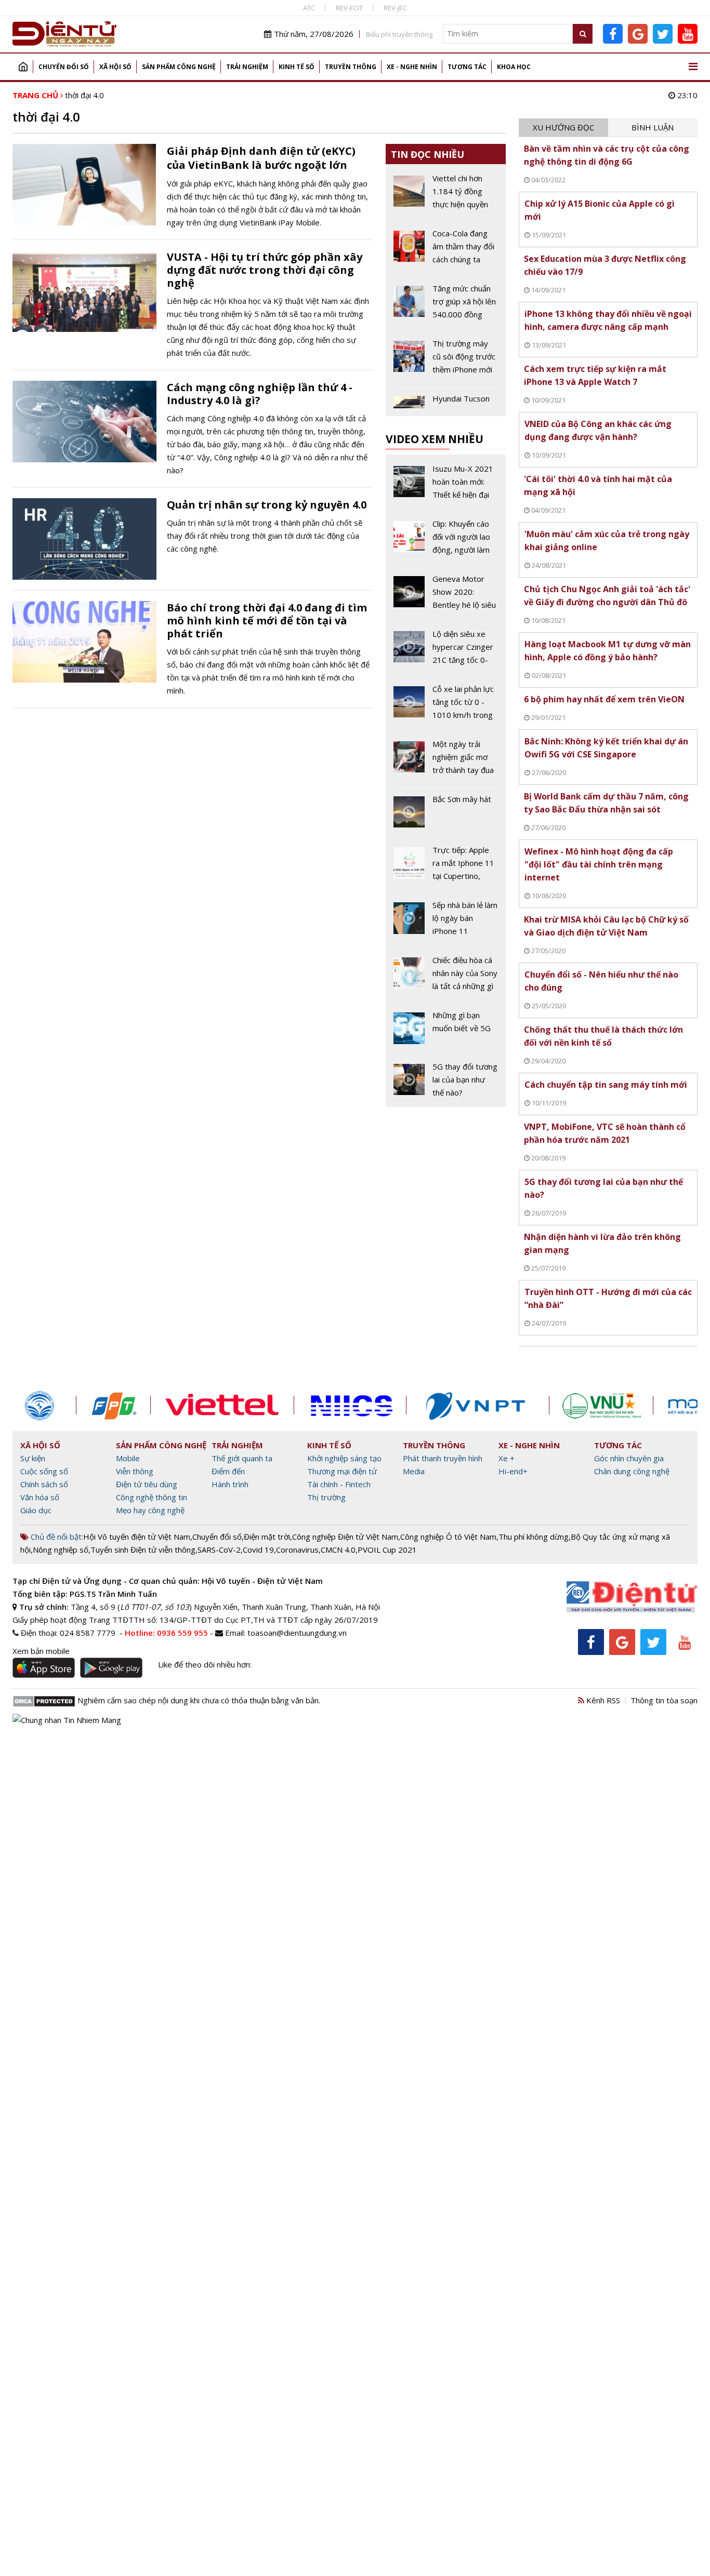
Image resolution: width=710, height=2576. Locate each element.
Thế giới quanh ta (242, 1458)
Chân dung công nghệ (632, 1471)
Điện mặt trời (267, 1537)
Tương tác (467, 67)
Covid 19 (258, 1550)
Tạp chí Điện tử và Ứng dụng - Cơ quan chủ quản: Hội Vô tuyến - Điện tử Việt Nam (168, 1581)
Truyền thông (351, 67)
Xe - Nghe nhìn (412, 67)
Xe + (507, 1458)
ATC (309, 8)
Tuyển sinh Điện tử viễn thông (143, 1550)
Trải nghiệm (247, 67)
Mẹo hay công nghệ (150, 1510)
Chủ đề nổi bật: (56, 1537)
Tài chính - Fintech (339, 1484)
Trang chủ (23, 67)
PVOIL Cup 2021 (387, 1550)
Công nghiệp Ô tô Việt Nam (448, 1537)
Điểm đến (228, 1471)
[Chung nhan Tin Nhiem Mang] (67, 1719)
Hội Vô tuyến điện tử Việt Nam (137, 1537)
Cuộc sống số (44, 1471)
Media (414, 1471)
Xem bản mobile (41, 1651)
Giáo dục (36, 1510)
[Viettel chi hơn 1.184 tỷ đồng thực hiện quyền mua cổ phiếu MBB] (446, 195)
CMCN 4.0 (338, 1550)
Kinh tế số (297, 67)
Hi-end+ (513, 1471)
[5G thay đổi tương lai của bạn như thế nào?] (446, 1080)
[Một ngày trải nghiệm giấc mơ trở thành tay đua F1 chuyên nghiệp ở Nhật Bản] (446, 761)
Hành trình (230, 1484)
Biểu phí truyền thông (399, 34)
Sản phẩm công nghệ (179, 67)
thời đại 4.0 (84, 95)
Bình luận (653, 127)
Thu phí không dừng (534, 1537)
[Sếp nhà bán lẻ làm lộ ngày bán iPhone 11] (446, 922)
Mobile (128, 1458)
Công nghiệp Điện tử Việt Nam (345, 1537)
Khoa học (514, 67)
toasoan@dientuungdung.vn (297, 1633)
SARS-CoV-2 (219, 1550)
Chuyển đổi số (64, 67)
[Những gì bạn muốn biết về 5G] (446, 1030)
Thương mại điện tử (342, 1471)
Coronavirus (297, 1550)
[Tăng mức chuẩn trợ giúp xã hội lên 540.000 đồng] (446, 305)
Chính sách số (44, 1484)
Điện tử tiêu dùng (147, 1484)
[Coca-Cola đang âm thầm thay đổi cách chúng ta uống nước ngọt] (446, 250)
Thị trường (326, 1497)
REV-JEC (395, 8)
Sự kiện (33, 1458)
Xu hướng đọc (563, 127)
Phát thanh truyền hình (443, 1458)
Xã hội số (115, 67)
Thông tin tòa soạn (664, 1700)
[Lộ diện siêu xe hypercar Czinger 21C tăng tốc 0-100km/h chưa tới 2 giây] (446, 651)
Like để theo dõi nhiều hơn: (205, 1664)
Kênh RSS (602, 1700)
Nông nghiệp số (61, 1550)
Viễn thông (135, 1471)
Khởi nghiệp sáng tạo (344, 1458)
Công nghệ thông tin (152, 1497)
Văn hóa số (40, 1497)
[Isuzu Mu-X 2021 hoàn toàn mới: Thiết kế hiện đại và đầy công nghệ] (446, 486)
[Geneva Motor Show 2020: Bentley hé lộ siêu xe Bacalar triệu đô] (446, 596)
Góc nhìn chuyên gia (629, 1458)
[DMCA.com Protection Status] (44, 1700)
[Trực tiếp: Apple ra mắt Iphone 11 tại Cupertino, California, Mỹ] (446, 867)
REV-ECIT (349, 8)
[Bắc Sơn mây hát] (446, 814)
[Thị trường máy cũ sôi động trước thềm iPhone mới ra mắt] (446, 361)
